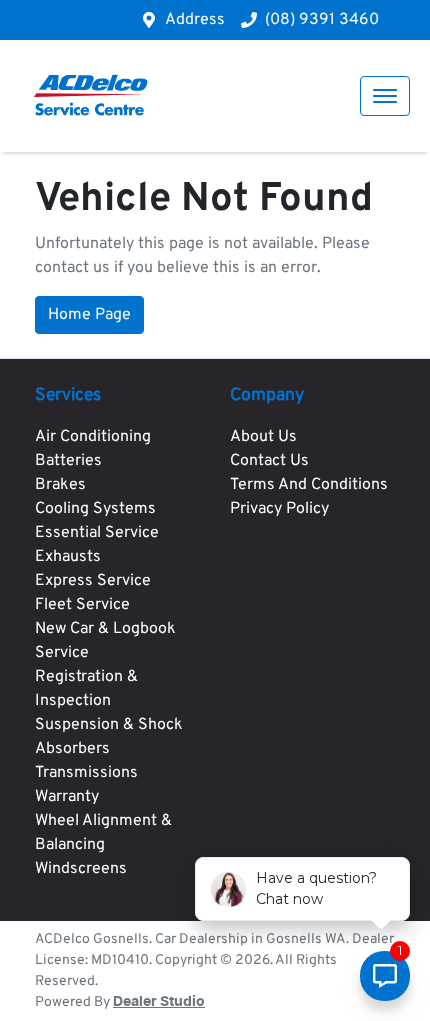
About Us (263, 437)
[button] (385, 96)
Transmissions (86, 773)
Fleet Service (82, 605)
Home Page (89, 315)
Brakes (60, 485)
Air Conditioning (93, 437)
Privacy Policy (279, 509)
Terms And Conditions (309, 485)
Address (195, 20)
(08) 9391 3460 (322, 20)
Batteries (68, 461)
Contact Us (269, 461)
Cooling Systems (95, 509)
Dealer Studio (159, 1002)
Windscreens (81, 869)
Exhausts (68, 557)
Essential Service (97, 533)
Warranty (67, 797)
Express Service (93, 581)
